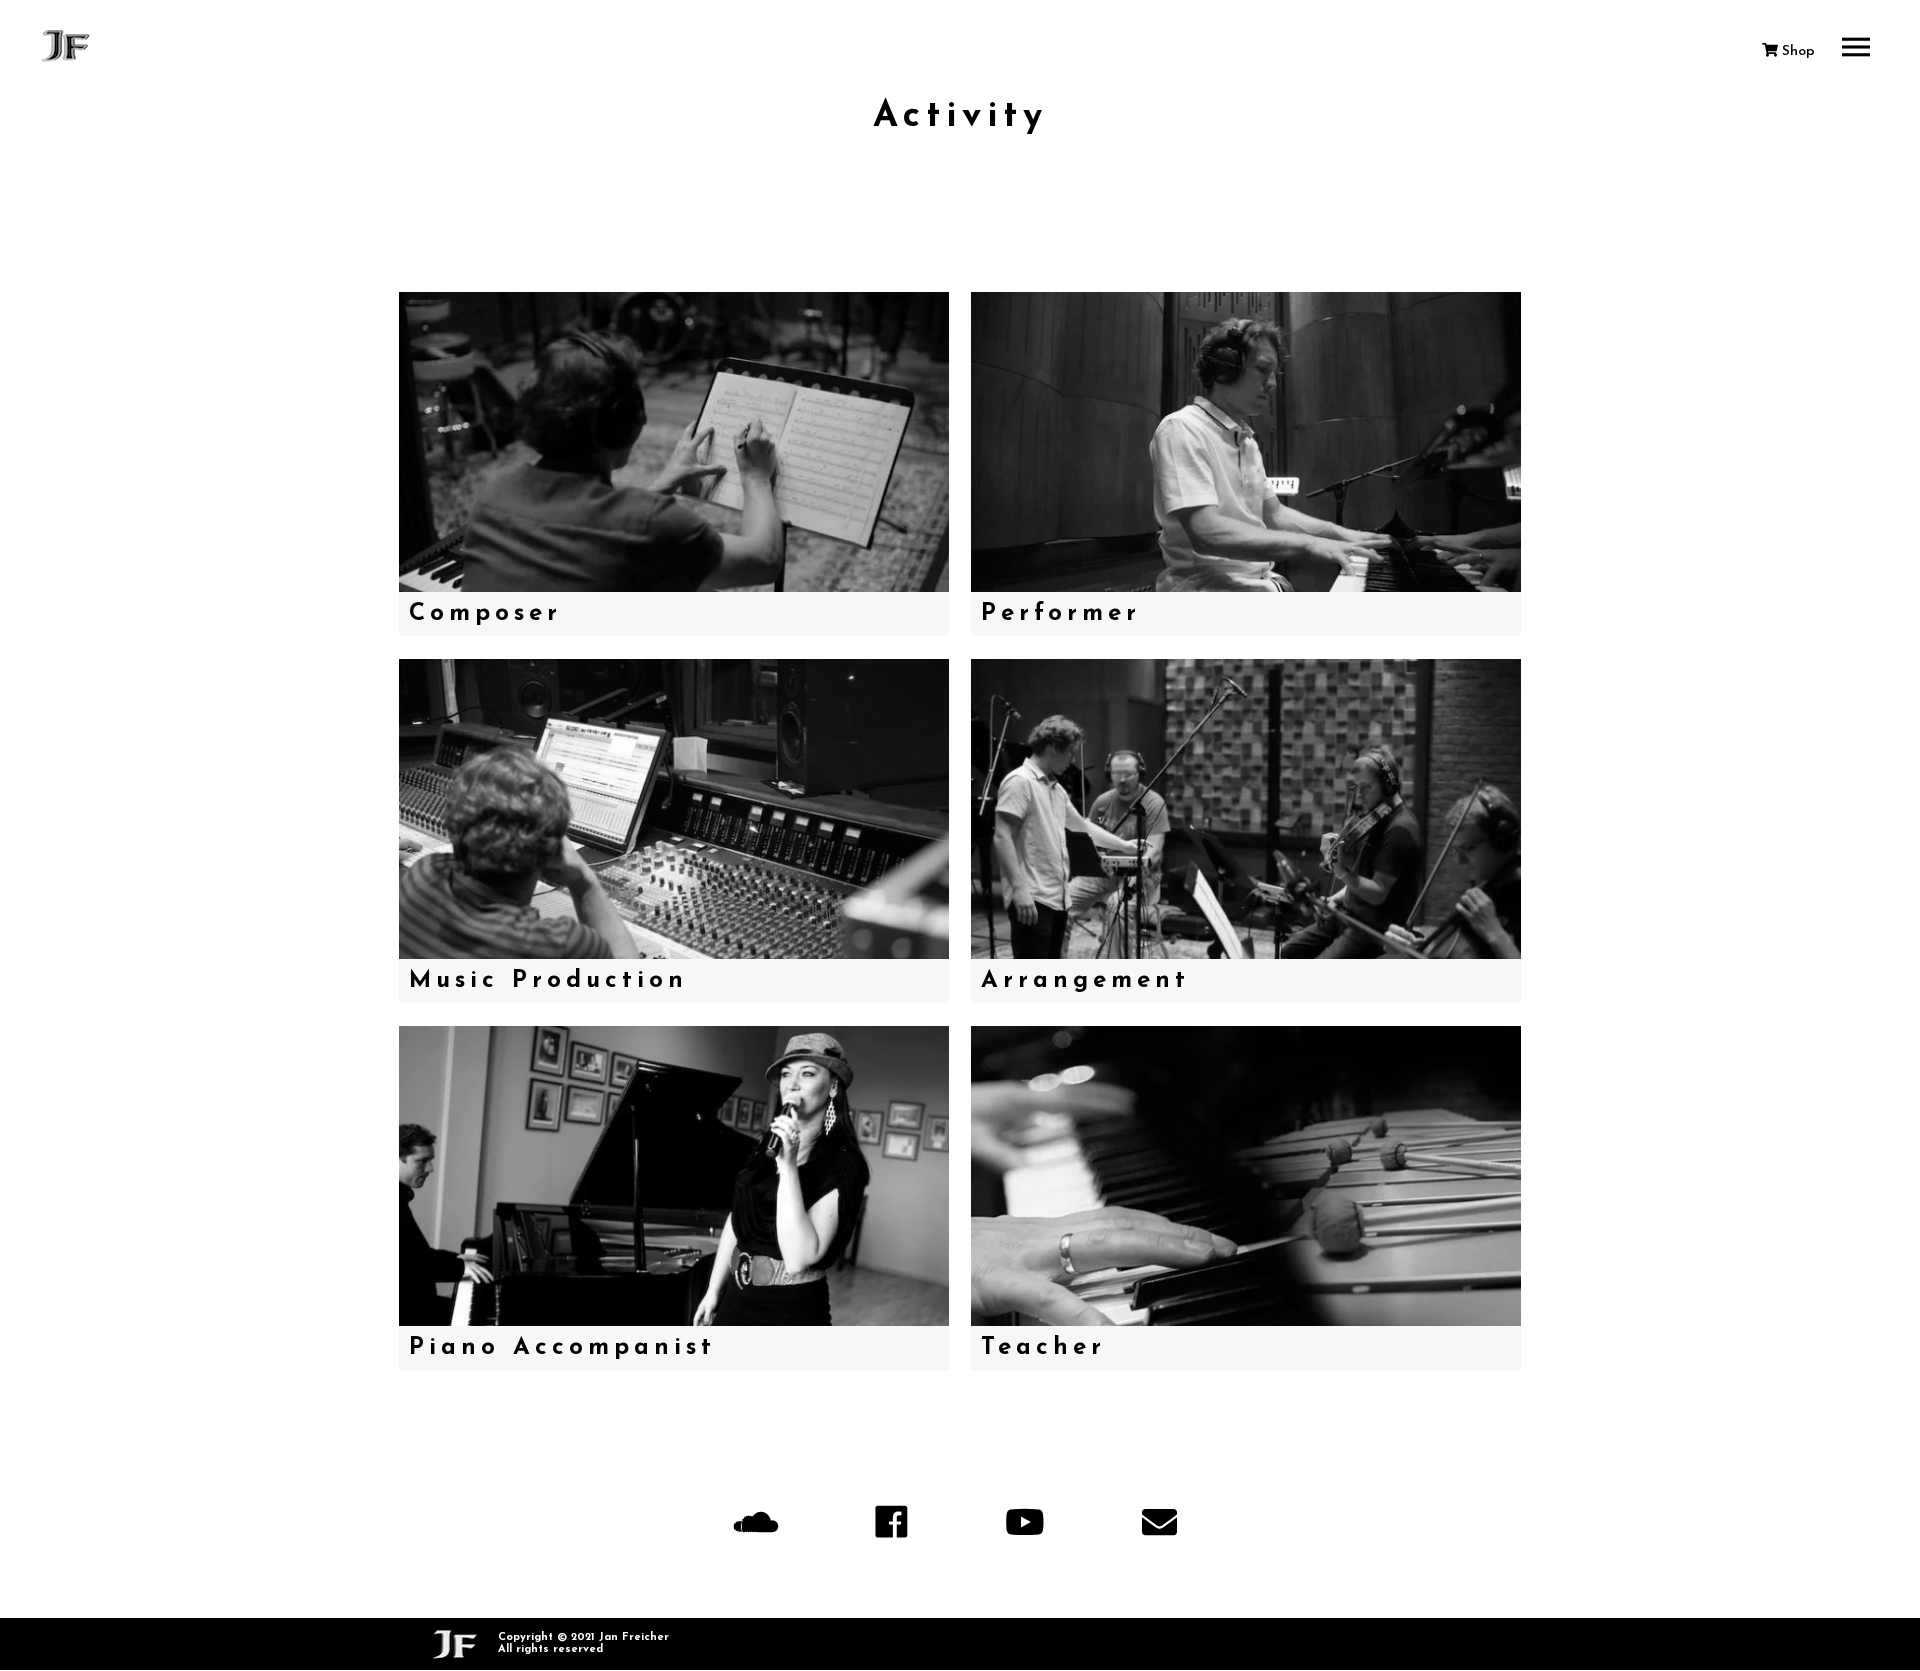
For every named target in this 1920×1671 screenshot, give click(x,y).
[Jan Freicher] (67, 46)
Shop (1796, 51)
